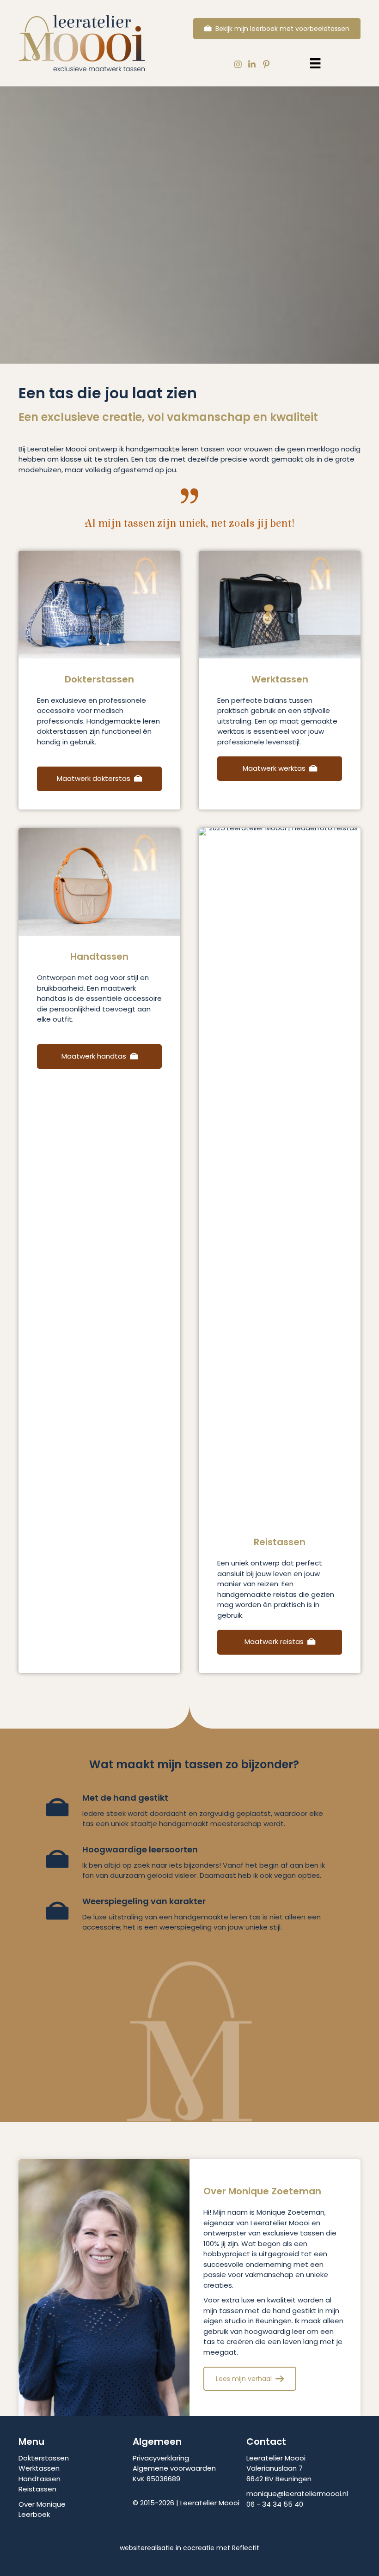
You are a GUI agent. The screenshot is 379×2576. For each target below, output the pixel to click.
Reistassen (37, 2489)
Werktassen (39, 2468)
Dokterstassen (44, 2458)
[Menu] (315, 63)
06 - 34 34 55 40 (275, 2504)
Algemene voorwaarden (174, 2468)
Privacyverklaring (161, 2458)
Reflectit (246, 2548)
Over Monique (42, 2504)
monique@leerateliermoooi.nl (297, 2494)
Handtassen (40, 2479)
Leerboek (34, 2514)
